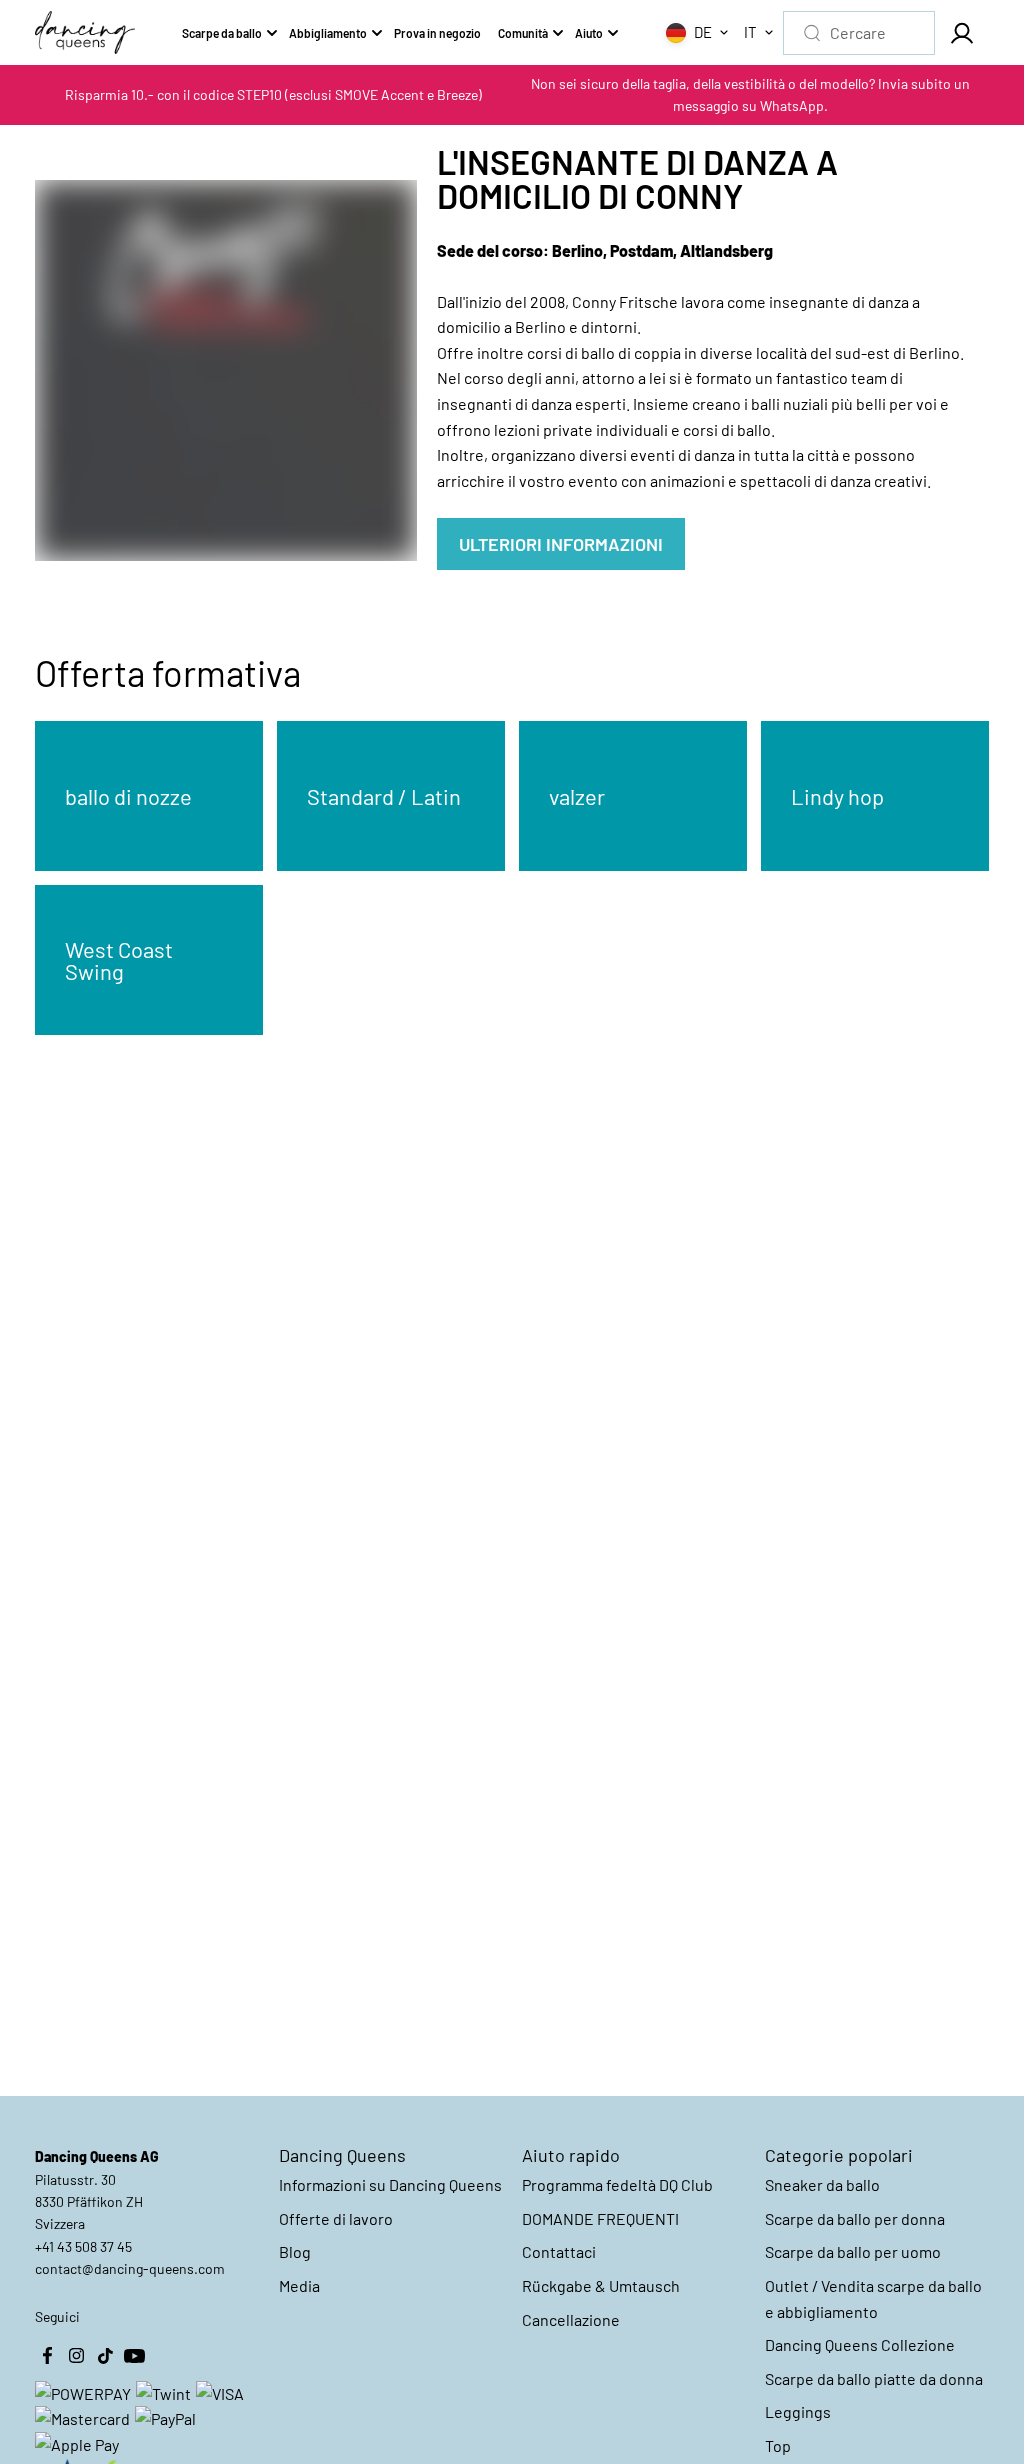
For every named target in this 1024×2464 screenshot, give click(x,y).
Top (778, 2445)
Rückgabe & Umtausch (601, 2285)
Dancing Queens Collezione (860, 2344)
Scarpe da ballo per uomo (853, 2251)
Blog (295, 2251)
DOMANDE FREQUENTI (600, 2218)
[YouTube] (134, 2356)
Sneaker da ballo (822, 2184)
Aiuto (589, 33)
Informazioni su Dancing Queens (390, 2184)
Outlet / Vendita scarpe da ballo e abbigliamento (873, 2298)
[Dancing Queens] (85, 32)
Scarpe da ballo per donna (855, 2218)
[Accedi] (962, 33)
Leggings (798, 2411)
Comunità (523, 33)
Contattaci (559, 2251)
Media (299, 2285)
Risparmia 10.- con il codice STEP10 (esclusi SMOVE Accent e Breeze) (273, 94)
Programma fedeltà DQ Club (617, 2184)
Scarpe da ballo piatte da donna (874, 2378)
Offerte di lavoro (336, 2218)
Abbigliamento (328, 33)
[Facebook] (47, 2356)
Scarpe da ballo (222, 33)
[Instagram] (76, 2356)
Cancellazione (571, 2319)
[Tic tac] (105, 2356)
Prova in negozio (437, 33)
